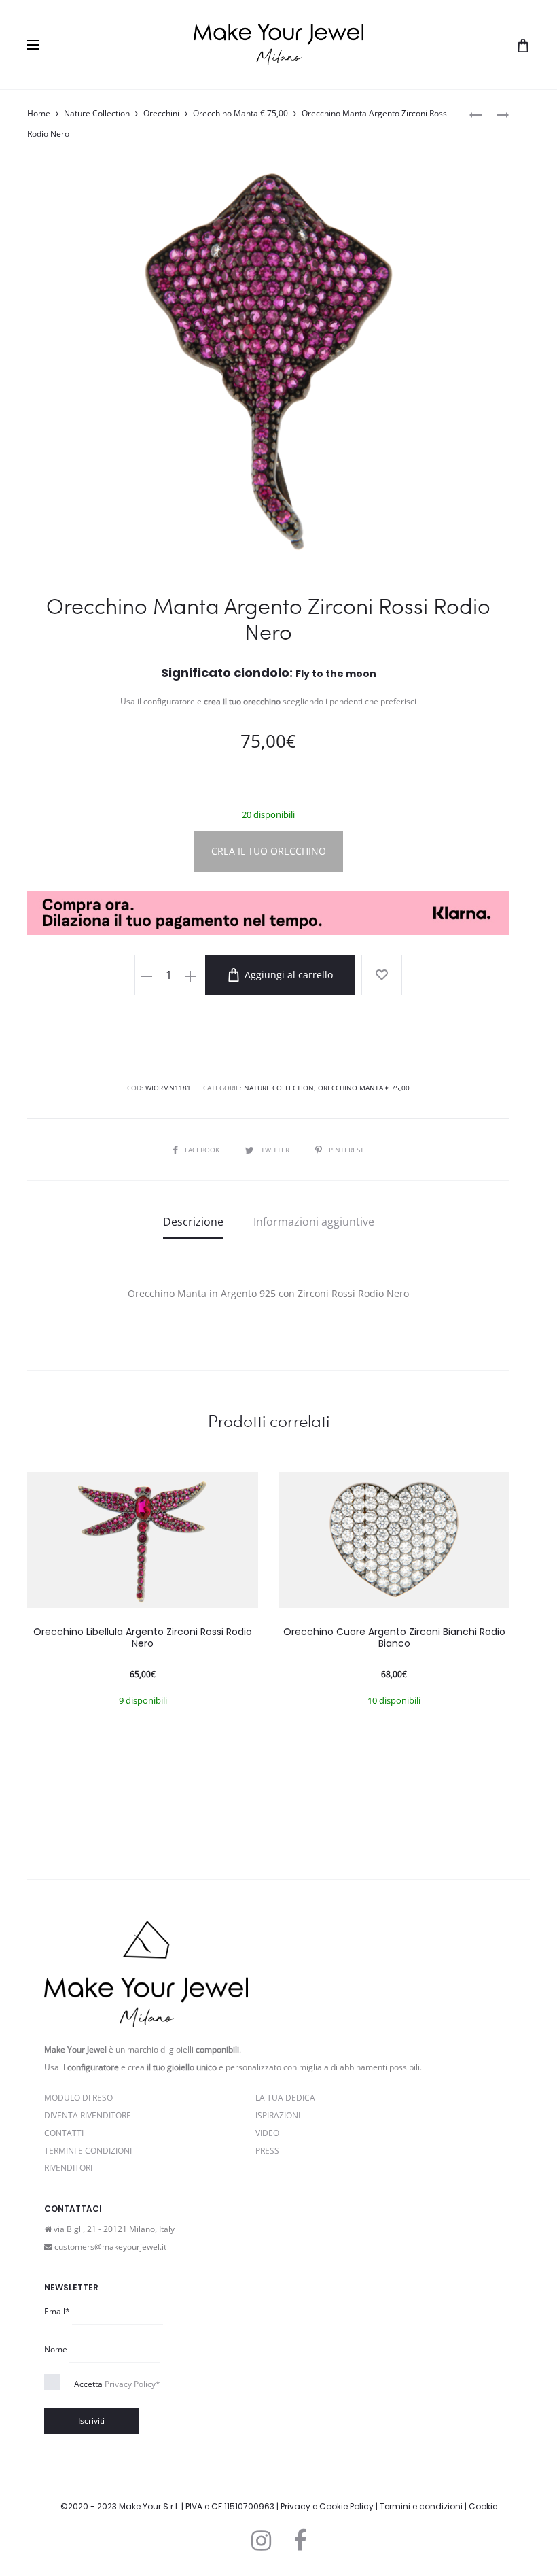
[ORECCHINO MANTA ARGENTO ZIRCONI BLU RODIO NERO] (475, 114)
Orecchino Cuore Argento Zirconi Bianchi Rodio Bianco (394, 1637)
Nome (56, 2349)
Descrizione (193, 1222)
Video (267, 2133)
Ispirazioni (278, 2115)
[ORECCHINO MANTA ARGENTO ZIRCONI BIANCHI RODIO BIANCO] (496, 114)
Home (39, 113)
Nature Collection (97, 113)
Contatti (64, 2133)
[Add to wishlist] (382, 975)
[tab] (193, 1222)
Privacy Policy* (132, 2384)
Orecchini (161, 113)
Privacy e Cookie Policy (327, 2506)
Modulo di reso (78, 2098)
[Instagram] (261, 2541)
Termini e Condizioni (88, 2151)
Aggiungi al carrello (287, 975)
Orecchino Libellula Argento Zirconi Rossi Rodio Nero (143, 1637)
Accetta (117, 2384)
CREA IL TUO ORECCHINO (269, 851)
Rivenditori (68, 2168)
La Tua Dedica (285, 2098)
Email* (57, 2311)
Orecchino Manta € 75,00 (240, 113)
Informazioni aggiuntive (314, 1222)
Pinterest (346, 1150)
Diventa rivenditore (88, 2115)
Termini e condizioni (421, 2506)
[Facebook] (300, 2541)
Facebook (203, 1150)
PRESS (267, 2151)
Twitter (276, 1150)
